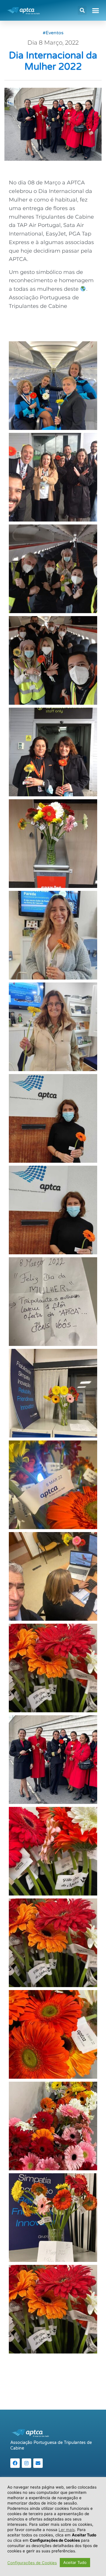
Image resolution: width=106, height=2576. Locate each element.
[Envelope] (38, 2463)
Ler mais (67, 2530)
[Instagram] (26, 2463)
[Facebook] (15, 2463)
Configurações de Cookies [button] (32, 2563)
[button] (82, 10)
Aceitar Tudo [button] (75, 2562)
